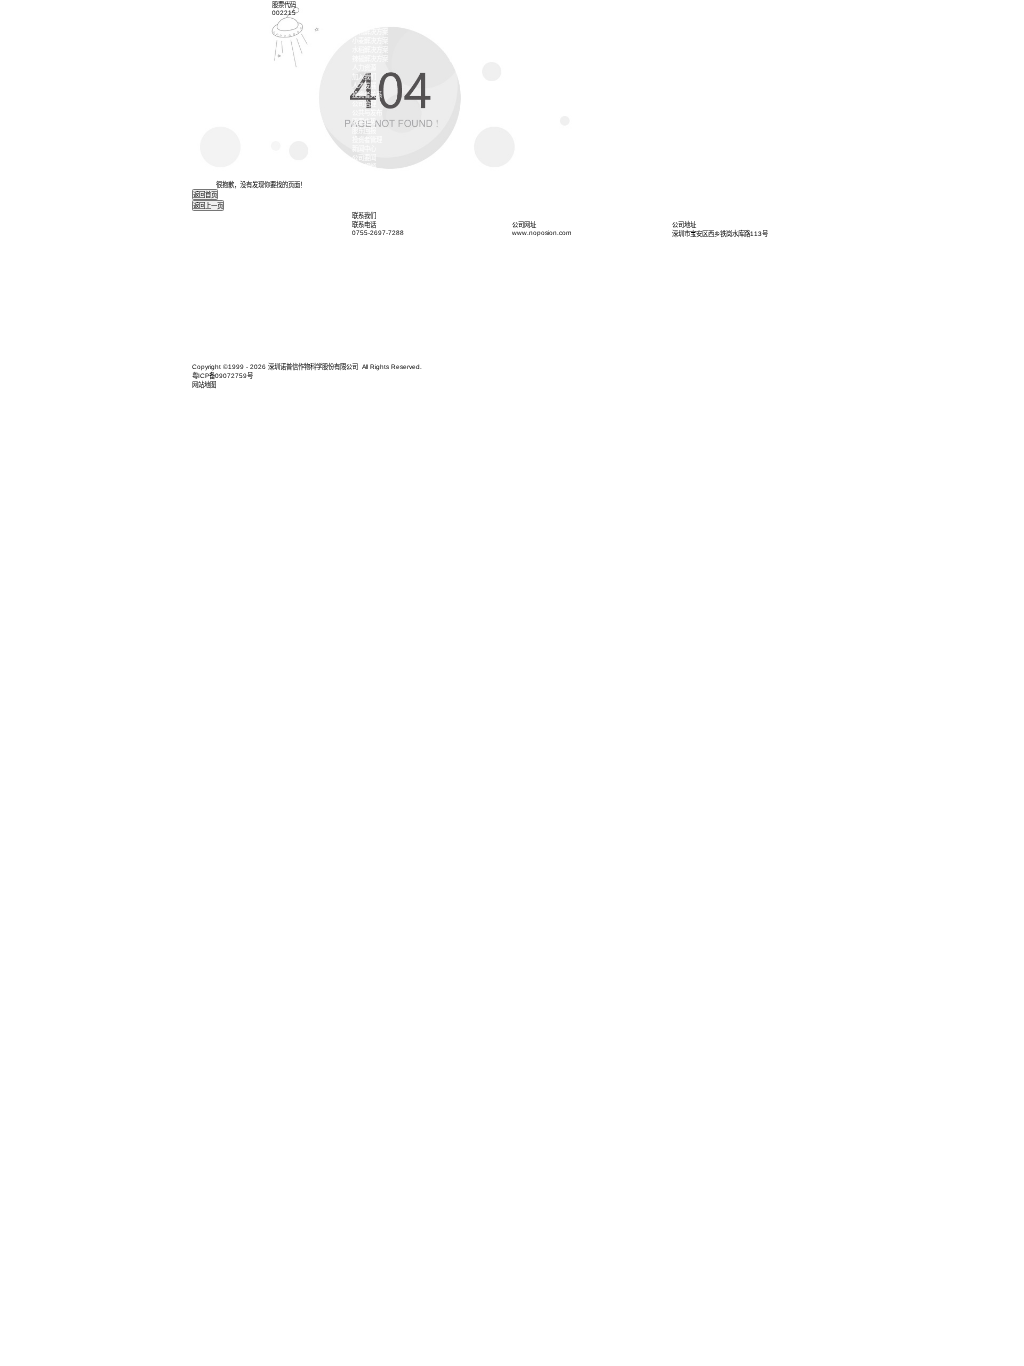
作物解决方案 (370, 31)
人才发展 (364, 85)
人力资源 (364, 67)
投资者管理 (367, 139)
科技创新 (364, 22)
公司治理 (364, 103)
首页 (358, 4)
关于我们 (364, 13)
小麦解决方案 (370, 40)
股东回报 (364, 130)
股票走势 (364, 121)
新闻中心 (364, 148)
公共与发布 (367, 112)
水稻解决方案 (370, 49)
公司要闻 (364, 157)
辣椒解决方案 (370, 58)
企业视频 (364, 166)
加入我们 (364, 76)
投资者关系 (367, 94)
